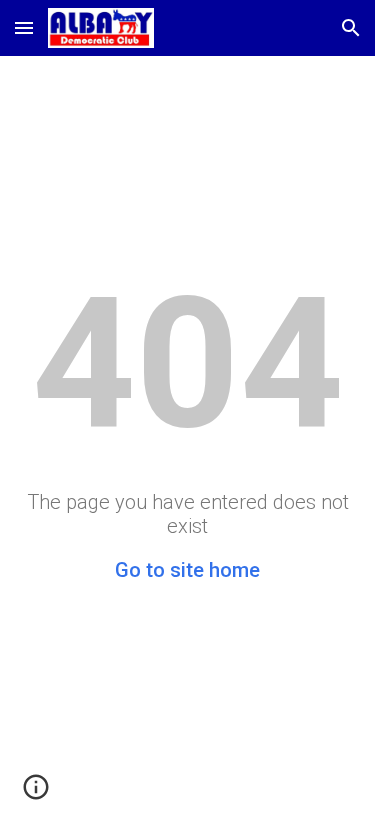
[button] (24, 27)
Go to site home (187, 570)
